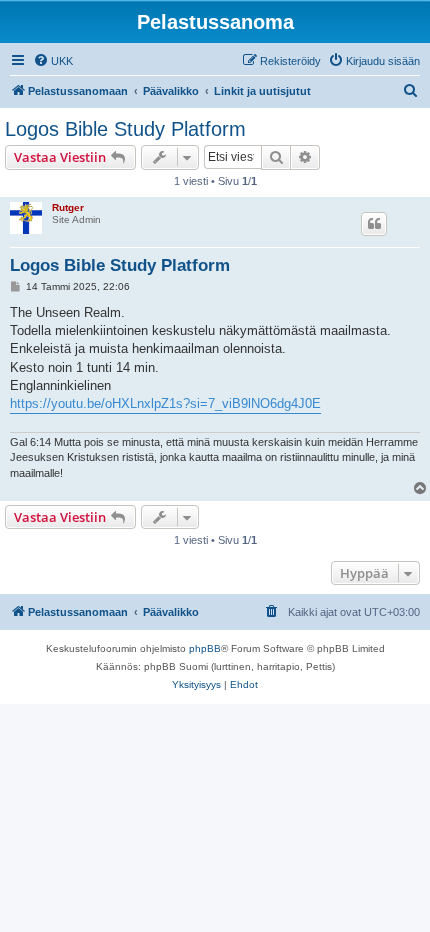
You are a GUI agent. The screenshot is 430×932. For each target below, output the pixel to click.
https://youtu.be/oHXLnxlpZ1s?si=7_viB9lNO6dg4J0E (165, 403)
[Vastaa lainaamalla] (374, 224)
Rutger (68, 207)
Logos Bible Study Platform (125, 129)
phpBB (205, 648)
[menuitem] (53, 61)
